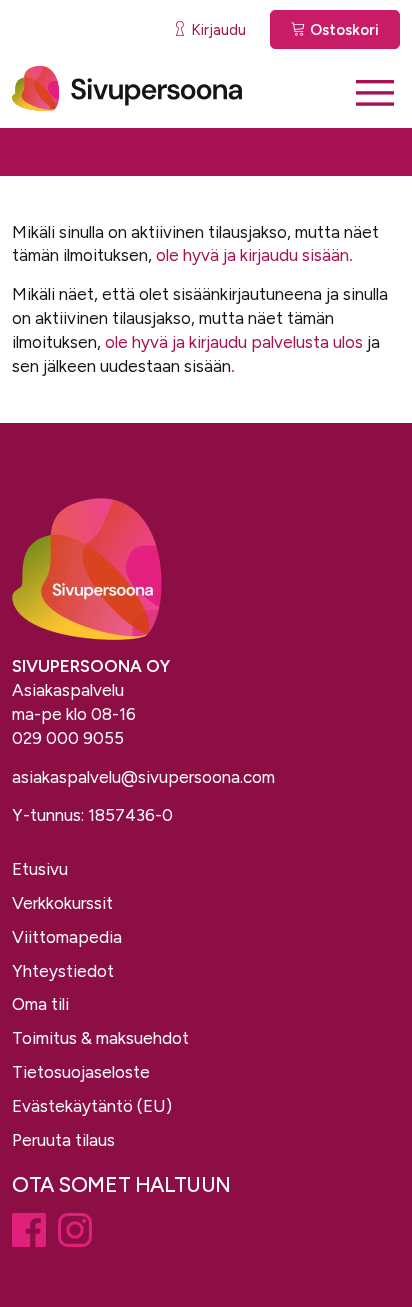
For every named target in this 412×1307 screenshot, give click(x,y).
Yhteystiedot (63, 971)
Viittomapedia (67, 937)
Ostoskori (342, 30)
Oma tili (40, 1004)
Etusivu (40, 869)
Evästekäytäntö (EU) (92, 1106)
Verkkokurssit (62, 903)
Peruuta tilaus (63, 1140)
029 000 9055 (68, 738)
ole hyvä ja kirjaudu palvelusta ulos (234, 342)
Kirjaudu (216, 30)
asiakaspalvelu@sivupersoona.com (143, 777)
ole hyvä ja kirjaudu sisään (252, 255)
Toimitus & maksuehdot (100, 1038)
